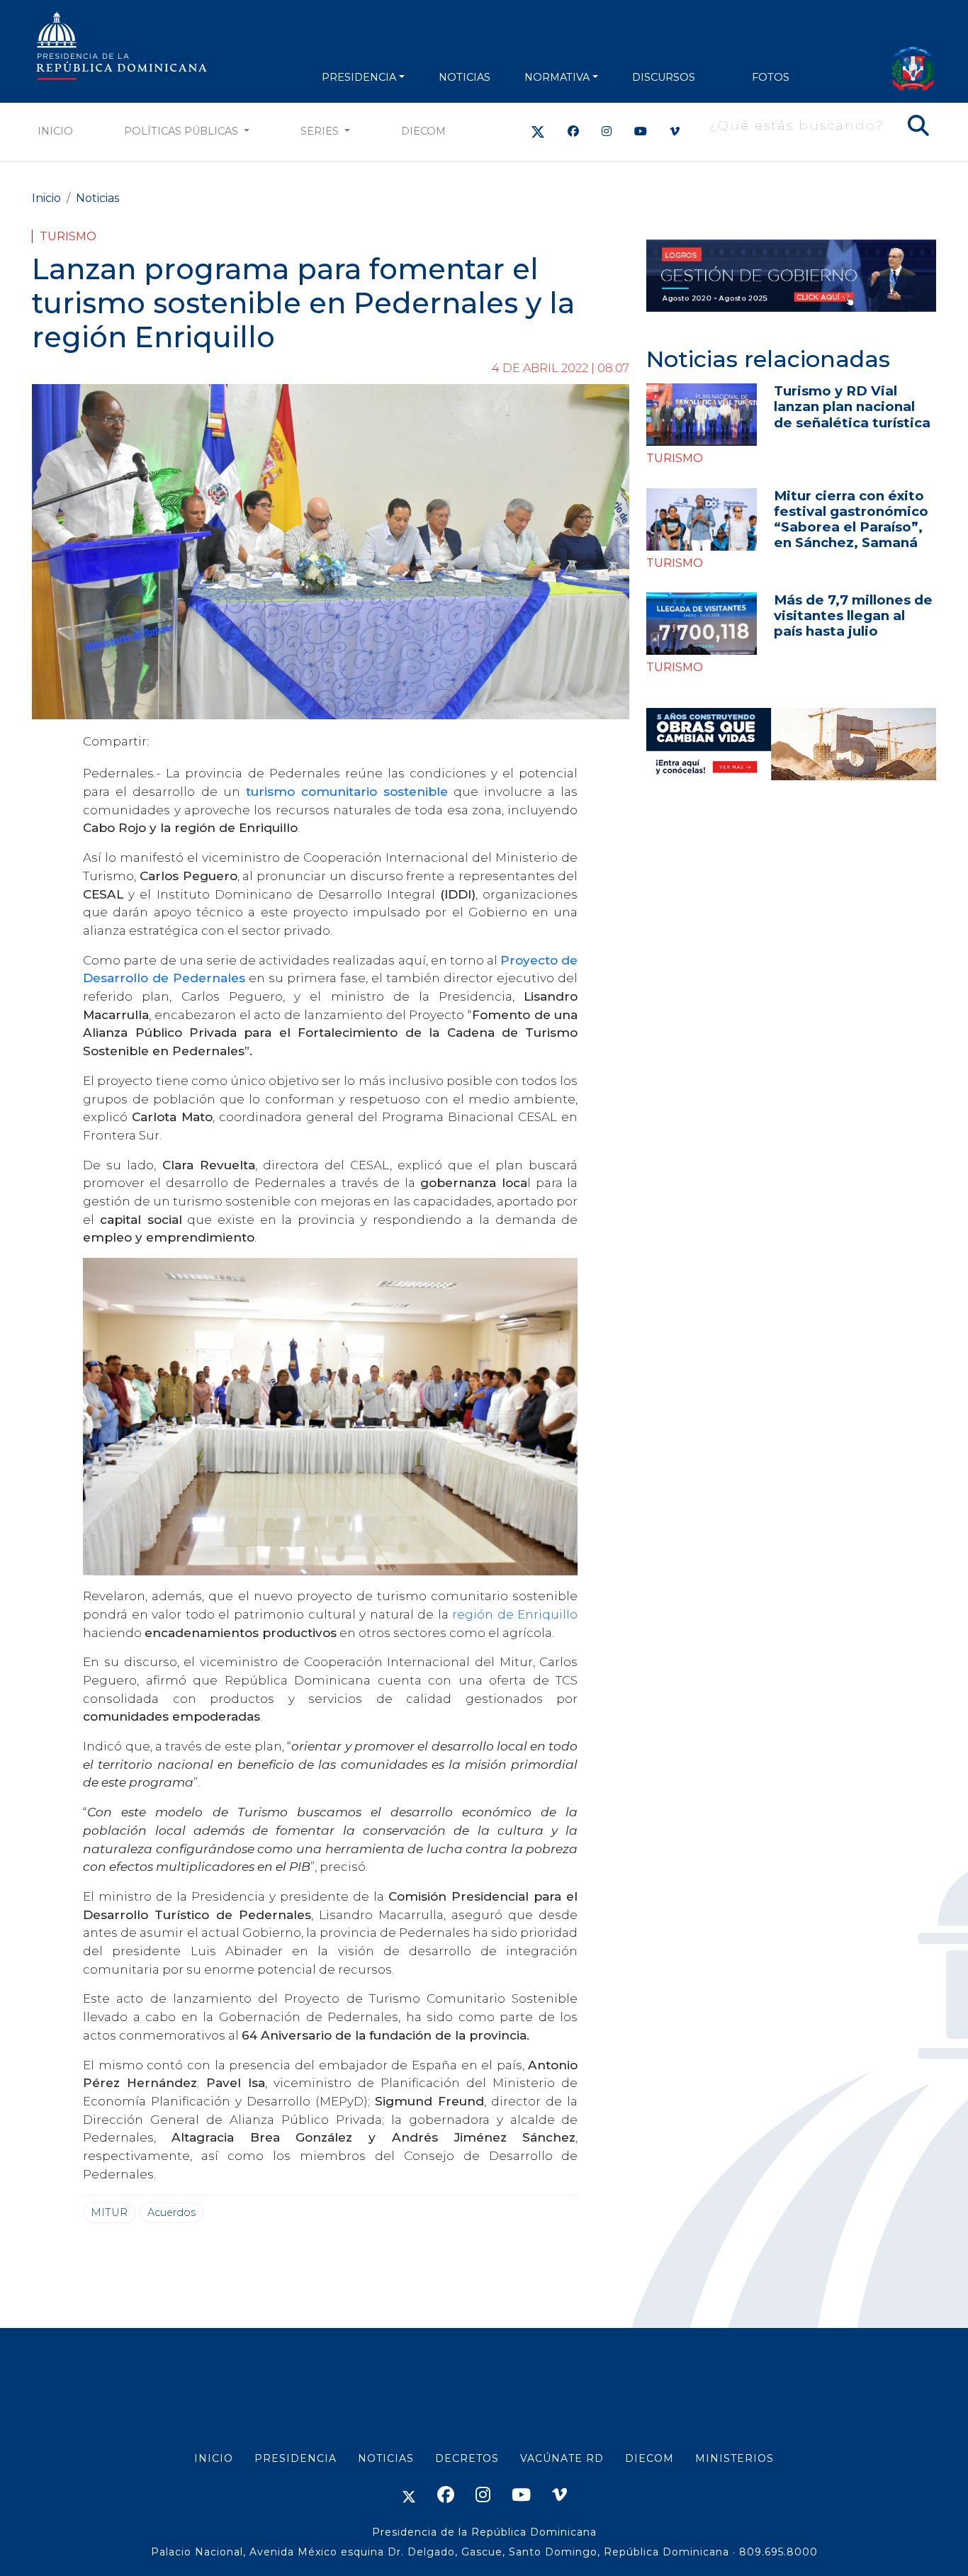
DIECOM (423, 131)
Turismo (68, 236)
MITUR (109, 2212)
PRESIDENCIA (359, 77)
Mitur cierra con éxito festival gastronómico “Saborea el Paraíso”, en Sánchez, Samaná (851, 519)
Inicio (55, 131)
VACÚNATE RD (562, 2458)
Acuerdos (171, 2212)
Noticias (97, 198)
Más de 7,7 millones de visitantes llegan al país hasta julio (853, 615)
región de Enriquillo (515, 1614)
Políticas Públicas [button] (182, 131)
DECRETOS (467, 2458)
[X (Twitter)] (538, 131)
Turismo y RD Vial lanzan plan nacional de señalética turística (852, 406)
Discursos (664, 77)
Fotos (771, 77)
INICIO (214, 2458)
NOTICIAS (465, 77)
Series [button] (321, 131)
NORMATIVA (557, 77)
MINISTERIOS (735, 2458)
